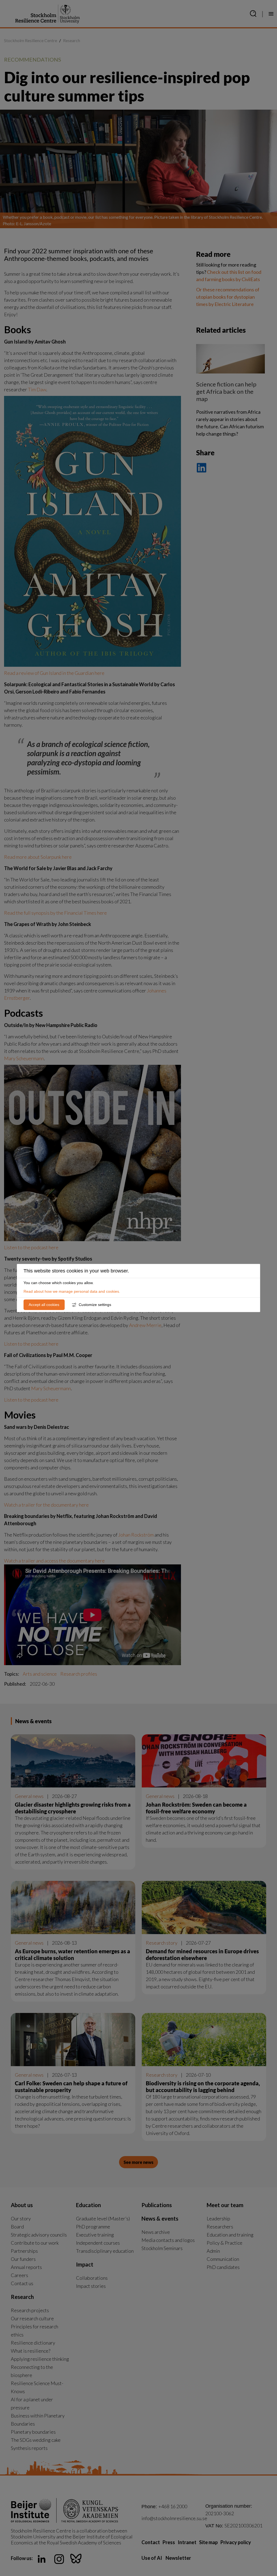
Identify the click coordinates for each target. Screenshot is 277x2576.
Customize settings (95, 1305)
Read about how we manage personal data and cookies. (72, 1291)
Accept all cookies (44, 1305)
